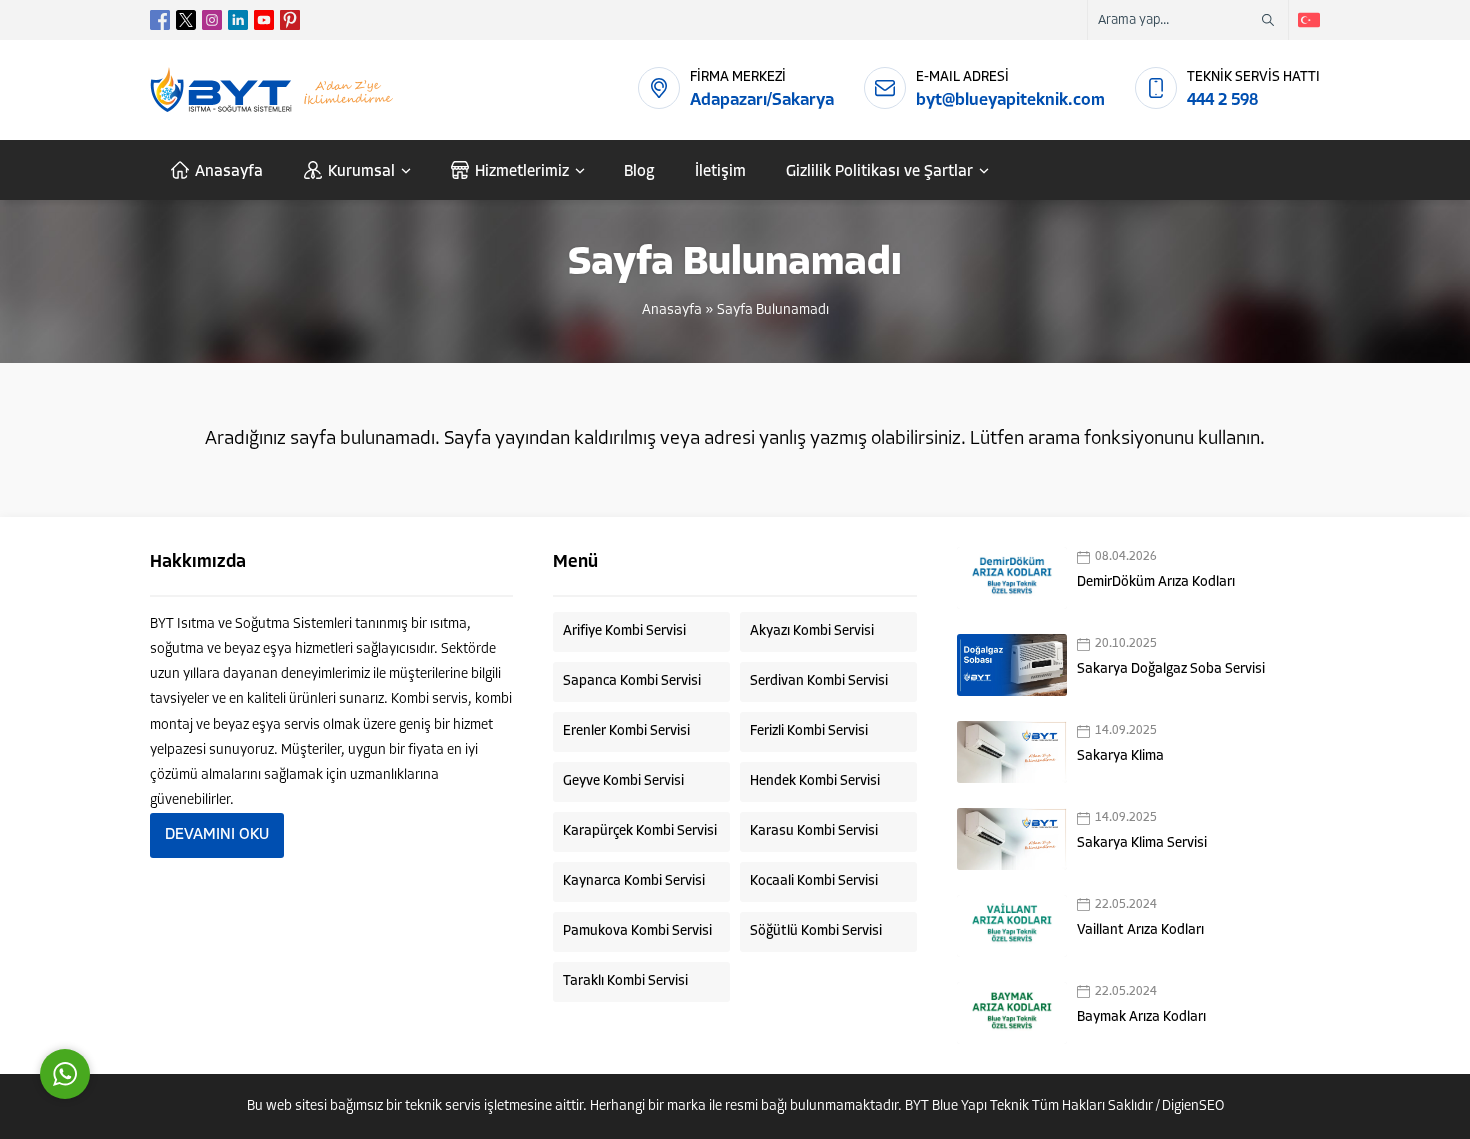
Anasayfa (672, 310)
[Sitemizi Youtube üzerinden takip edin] (264, 20)
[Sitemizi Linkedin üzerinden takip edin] (238, 20)
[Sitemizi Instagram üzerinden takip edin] (212, 20)
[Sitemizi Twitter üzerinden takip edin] (186, 20)
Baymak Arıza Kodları (1141, 1017)
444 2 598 (1222, 100)
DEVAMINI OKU (217, 835)
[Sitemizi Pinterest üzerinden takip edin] (290, 20)
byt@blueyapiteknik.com (1010, 100)
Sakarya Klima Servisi (1142, 843)
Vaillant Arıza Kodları (1140, 930)
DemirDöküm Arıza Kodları (1156, 582)
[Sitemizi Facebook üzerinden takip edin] (160, 20)
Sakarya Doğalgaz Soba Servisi (1171, 669)
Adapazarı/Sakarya (762, 100)
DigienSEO (1193, 1106)
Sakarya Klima (1120, 756)
